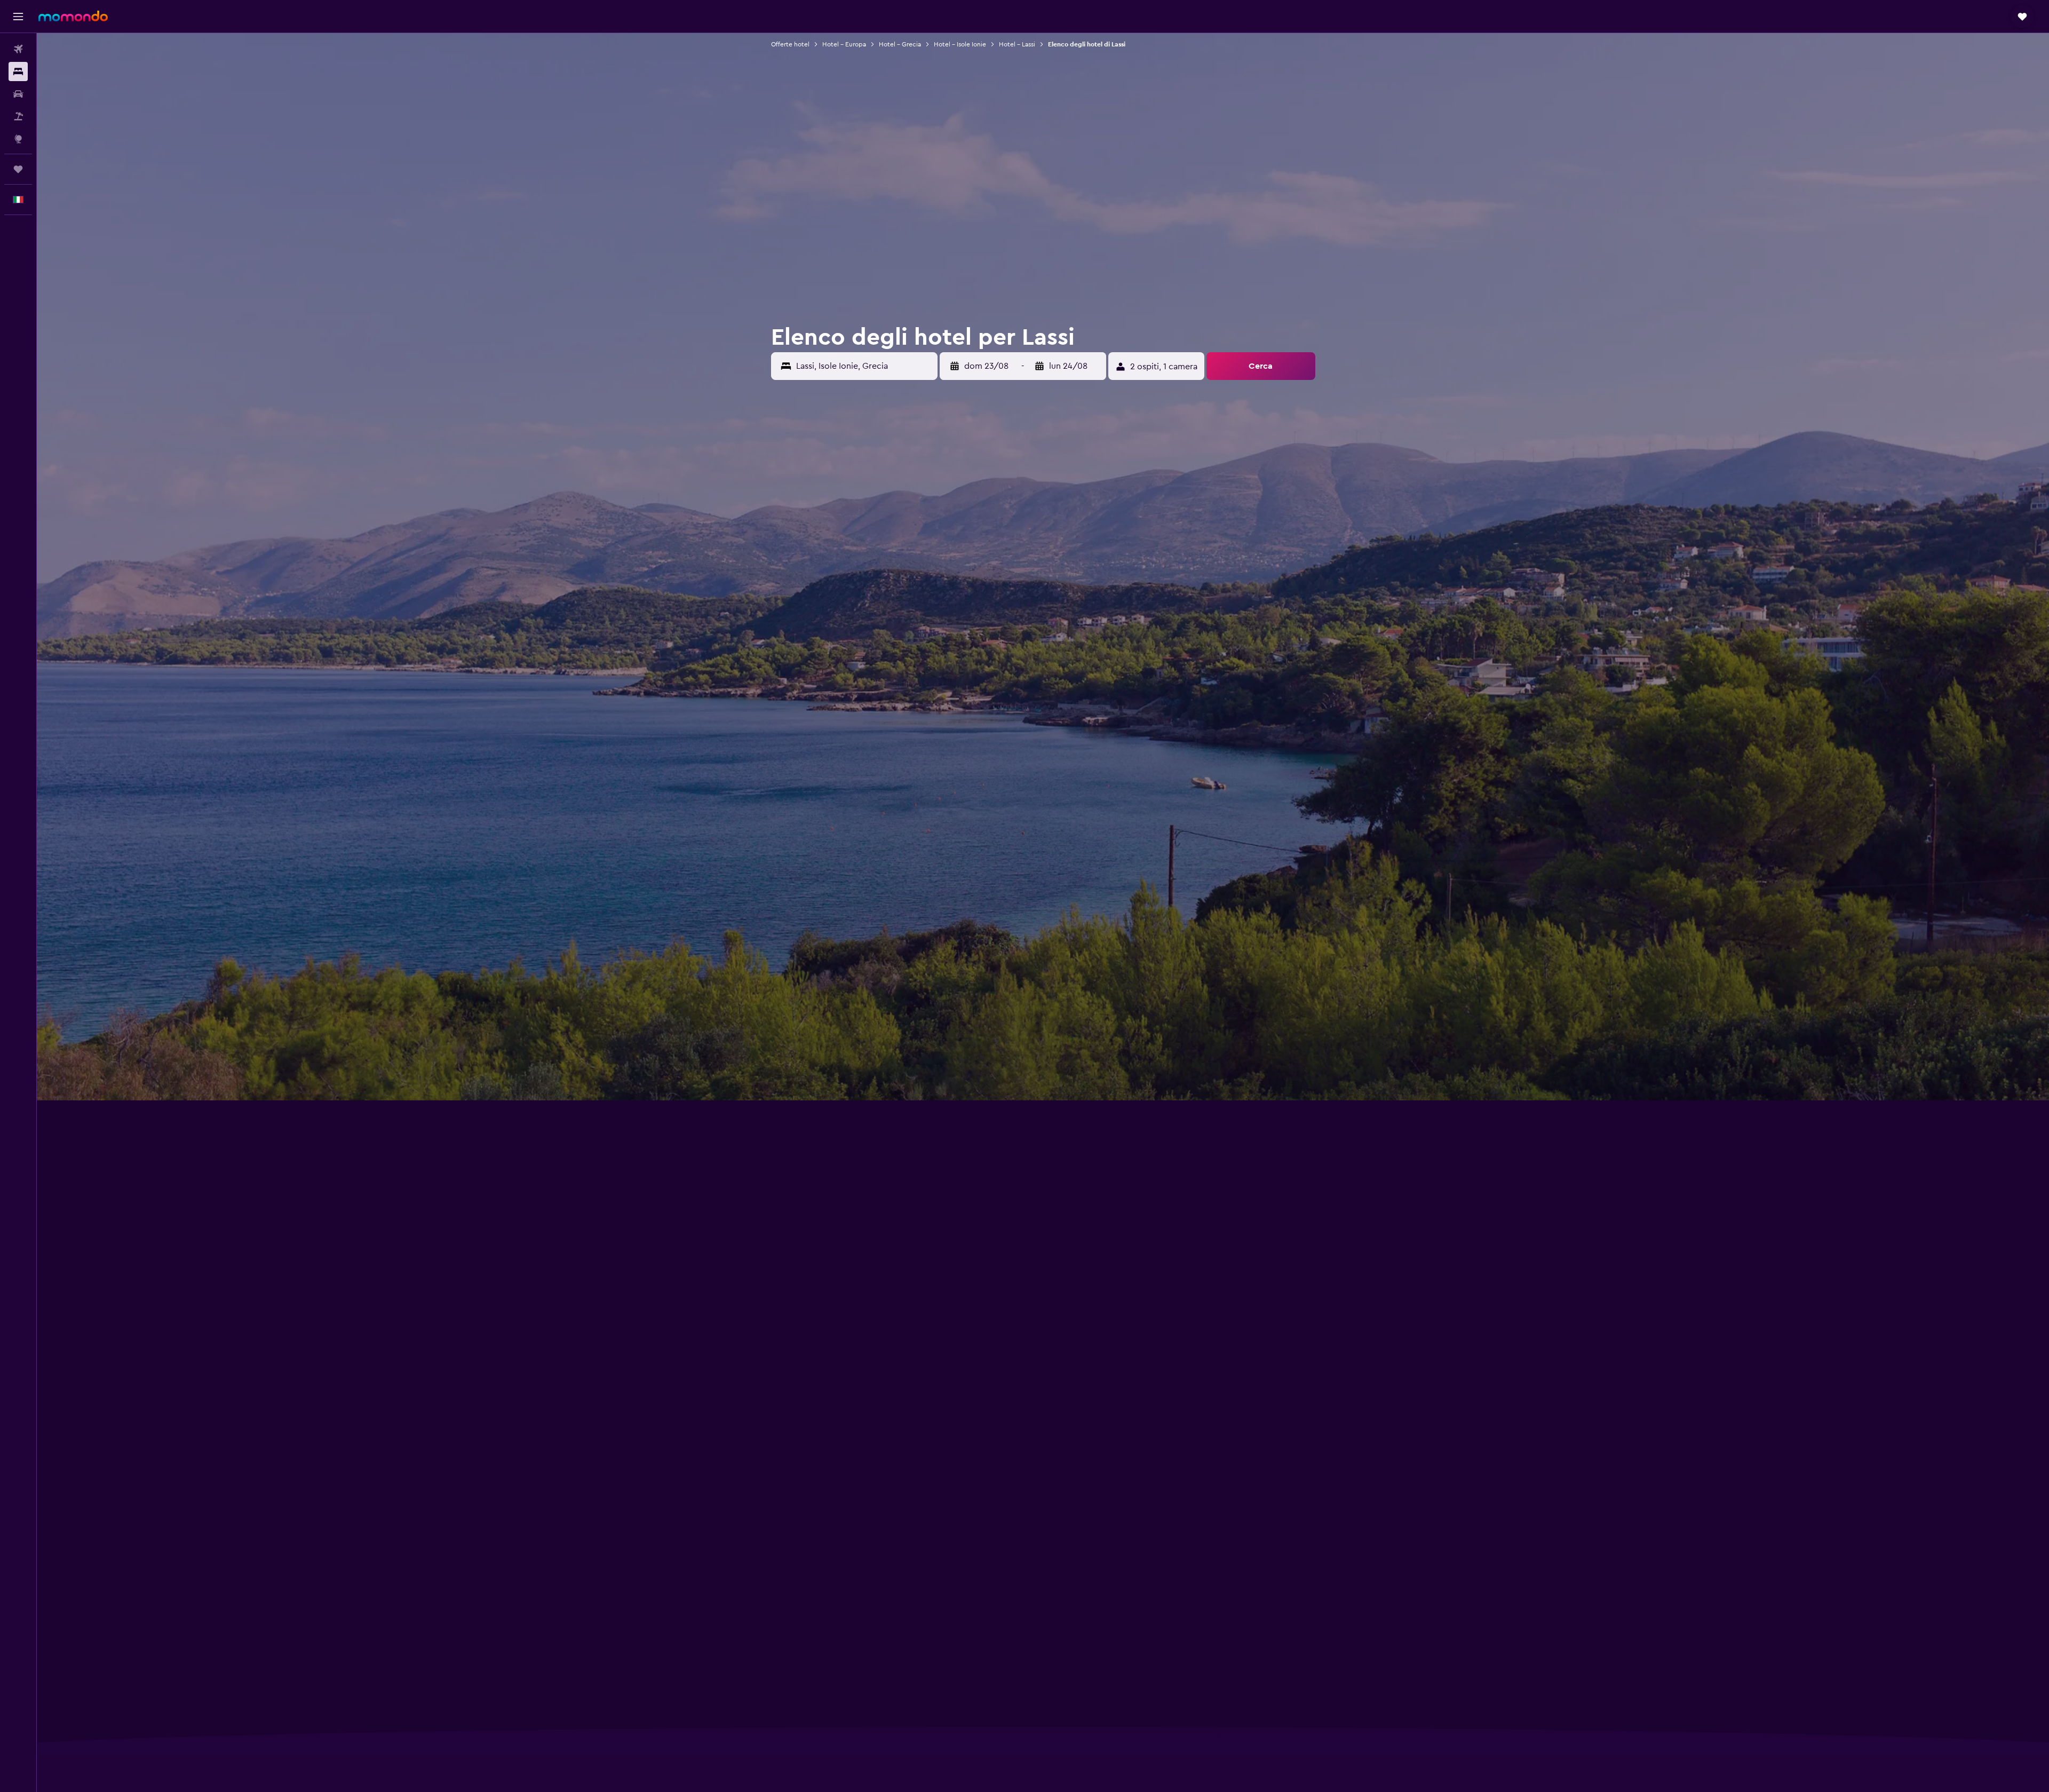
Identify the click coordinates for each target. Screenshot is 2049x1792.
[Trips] (18, 169)
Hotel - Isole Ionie (960, 44)
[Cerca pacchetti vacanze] (18, 116)
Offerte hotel (790, 44)
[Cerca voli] (18, 49)
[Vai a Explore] (18, 139)
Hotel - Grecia (900, 44)
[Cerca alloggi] (18, 72)
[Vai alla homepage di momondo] (73, 16)
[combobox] (864, 366)
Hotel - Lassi (1017, 44)
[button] (18, 17)
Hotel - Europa (844, 44)
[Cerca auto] (18, 94)
